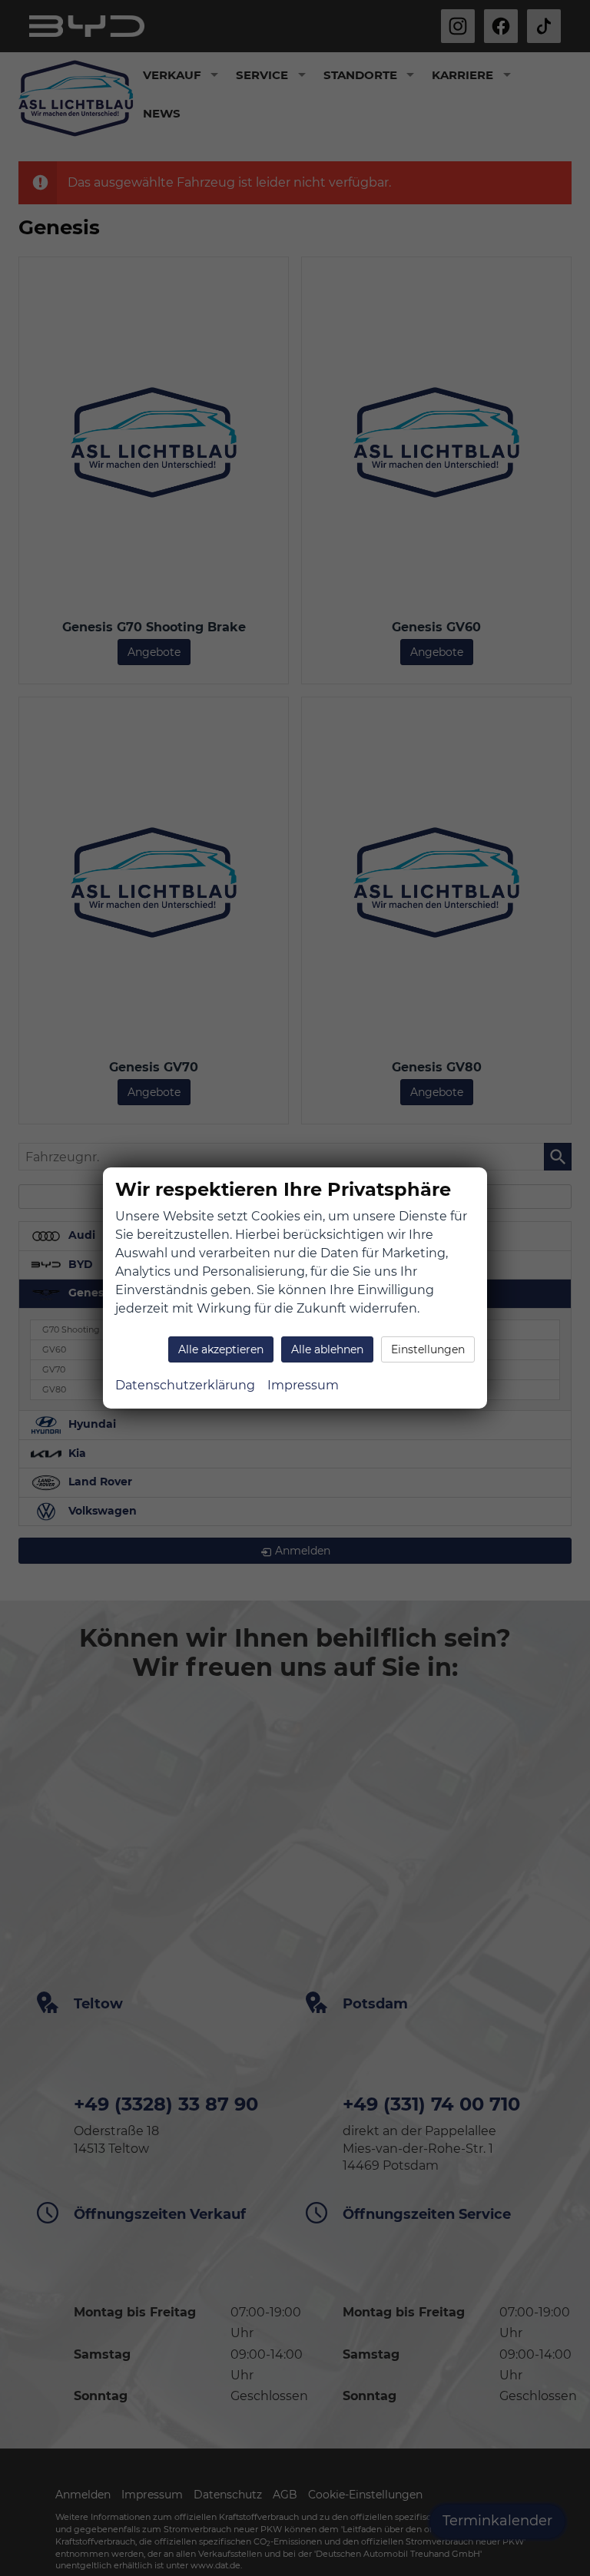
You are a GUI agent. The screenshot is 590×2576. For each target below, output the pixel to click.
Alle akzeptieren (221, 1349)
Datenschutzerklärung (185, 1385)
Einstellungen (428, 1349)
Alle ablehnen (327, 1349)
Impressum (303, 1385)
